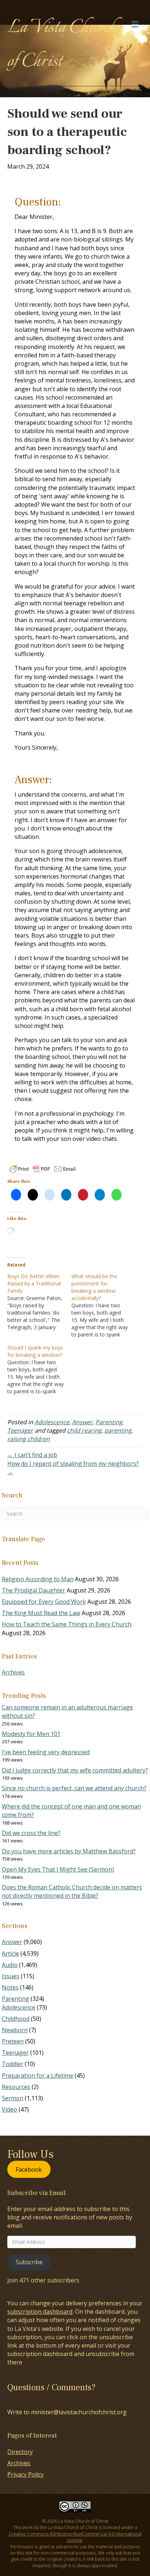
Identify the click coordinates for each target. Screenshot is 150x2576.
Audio (10, 1965)
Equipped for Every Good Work (44, 1602)
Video (9, 2109)
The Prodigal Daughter (33, 1590)
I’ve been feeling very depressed (46, 1752)
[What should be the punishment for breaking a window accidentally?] (103, 1305)
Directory (20, 2452)
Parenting (109, 1422)
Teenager (20, 1430)
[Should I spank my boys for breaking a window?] (39, 1370)
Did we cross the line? (31, 1833)
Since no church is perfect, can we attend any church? (74, 1788)
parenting (118, 1430)
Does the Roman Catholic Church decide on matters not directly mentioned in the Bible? (72, 1891)
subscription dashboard (40, 2312)
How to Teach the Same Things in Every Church (67, 1624)
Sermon (13, 2098)
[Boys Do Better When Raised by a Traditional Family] (39, 1302)
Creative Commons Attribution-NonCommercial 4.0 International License (75, 2537)
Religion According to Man (38, 1579)
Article (10, 1953)
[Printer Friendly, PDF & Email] (43, 1169)
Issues (11, 1976)
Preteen (13, 2041)
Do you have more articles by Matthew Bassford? (69, 1851)
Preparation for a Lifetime (37, 2076)
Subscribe (29, 2262)
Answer (82, 1422)
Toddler (13, 2064)
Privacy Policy (25, 2474)
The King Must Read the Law (41, 1613)
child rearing (84, 1430)
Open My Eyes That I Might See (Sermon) (58, 1869)
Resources (16, 2087)
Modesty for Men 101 (31, 1734)
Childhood (16, 2019)
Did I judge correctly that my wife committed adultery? (75, 1770)
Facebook (29, 2169)
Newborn (15, 2030)
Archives (13, 1672)
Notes (10, 1987)
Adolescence (52, 1422)
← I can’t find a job (32, 1455)
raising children (29, 1439)
